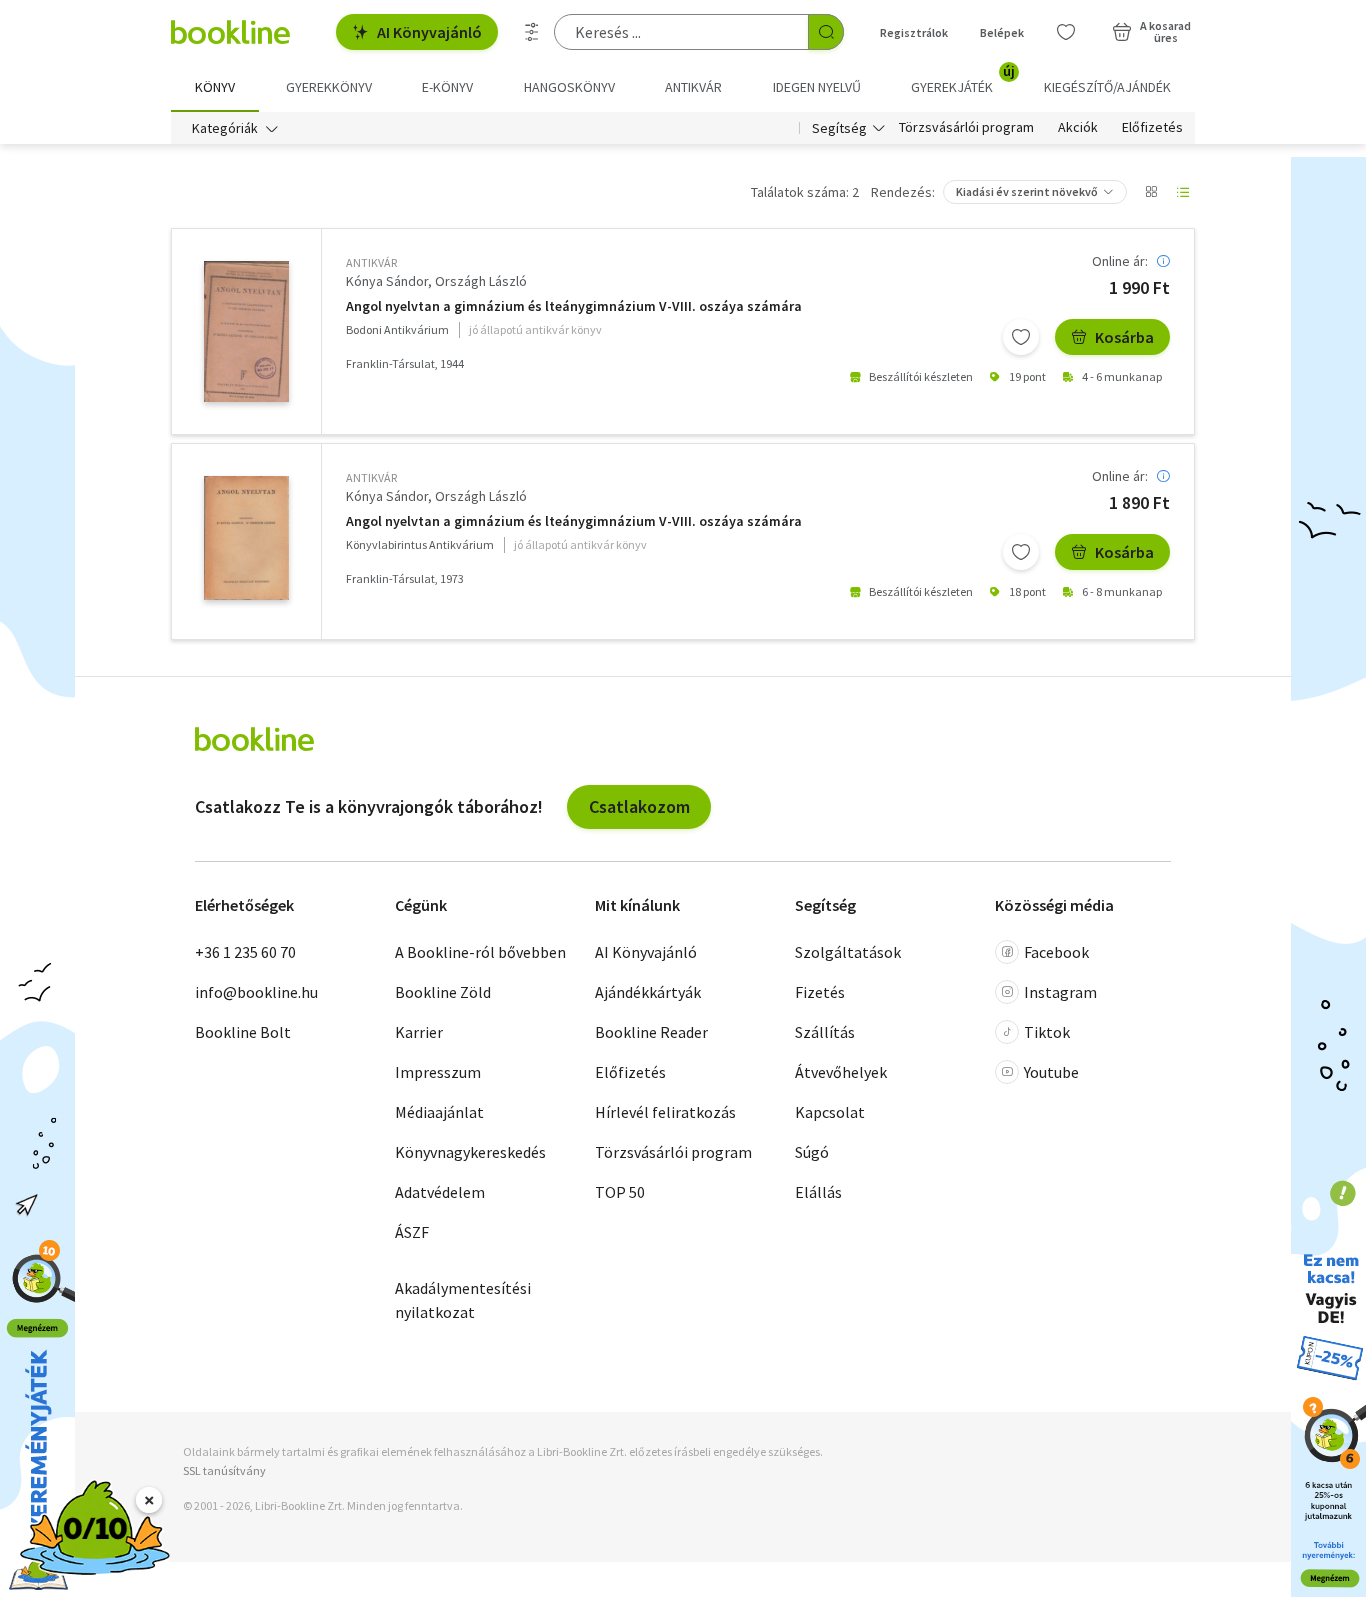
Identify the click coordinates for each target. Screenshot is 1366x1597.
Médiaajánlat (439, 1112)
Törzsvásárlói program (966, 128)
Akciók (1078, 128)
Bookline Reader (651, 1032)
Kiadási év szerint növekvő (1027, 191)
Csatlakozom (639, 806)
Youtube (1051, 1072)
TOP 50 (620, 1192)
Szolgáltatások (848, 952)
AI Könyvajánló (429, 32)
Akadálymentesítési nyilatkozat (463, 1300)
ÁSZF (412, 1232)
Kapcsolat (830, 1112)
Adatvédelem (440, 1192)
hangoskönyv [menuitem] (569, 87)
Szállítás (825, 1032)
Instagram (1060, 992)
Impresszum (438, 1072)
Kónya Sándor (387, 281)
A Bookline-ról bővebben (480, 952)
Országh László (481, 281)
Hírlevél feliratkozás (665, 1112)
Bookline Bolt (243, 1032)
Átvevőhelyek (841, 1072)
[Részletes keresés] (532, 32)
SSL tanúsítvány (224, 1470)
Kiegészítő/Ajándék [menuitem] (1107, 87)
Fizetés (820, 992)
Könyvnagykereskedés (470, 1152)
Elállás (818, 1192)
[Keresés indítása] (826, 32)
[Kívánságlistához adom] (1021, 337)
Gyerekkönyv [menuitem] (329, 87)
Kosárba (1124, 337)
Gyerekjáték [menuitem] (963, 80)
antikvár (371, 262)
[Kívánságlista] (1066, 32)
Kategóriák (225, 128)
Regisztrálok (914, 32)
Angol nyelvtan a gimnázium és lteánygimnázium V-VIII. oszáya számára (574, 306)
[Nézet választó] (1151, 192)
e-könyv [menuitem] (447, 87)
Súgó (812, 1152)
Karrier (419, 1032)
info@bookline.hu (256, 992)
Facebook (1056, 952)
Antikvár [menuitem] (693, 87)
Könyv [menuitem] (215, 87)
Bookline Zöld (443, 992)
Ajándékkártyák (648, 992)
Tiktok (1047, 1032)
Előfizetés (1152, 128)
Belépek (1002, 32)
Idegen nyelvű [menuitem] (817, 87)
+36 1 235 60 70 (245, 952)
